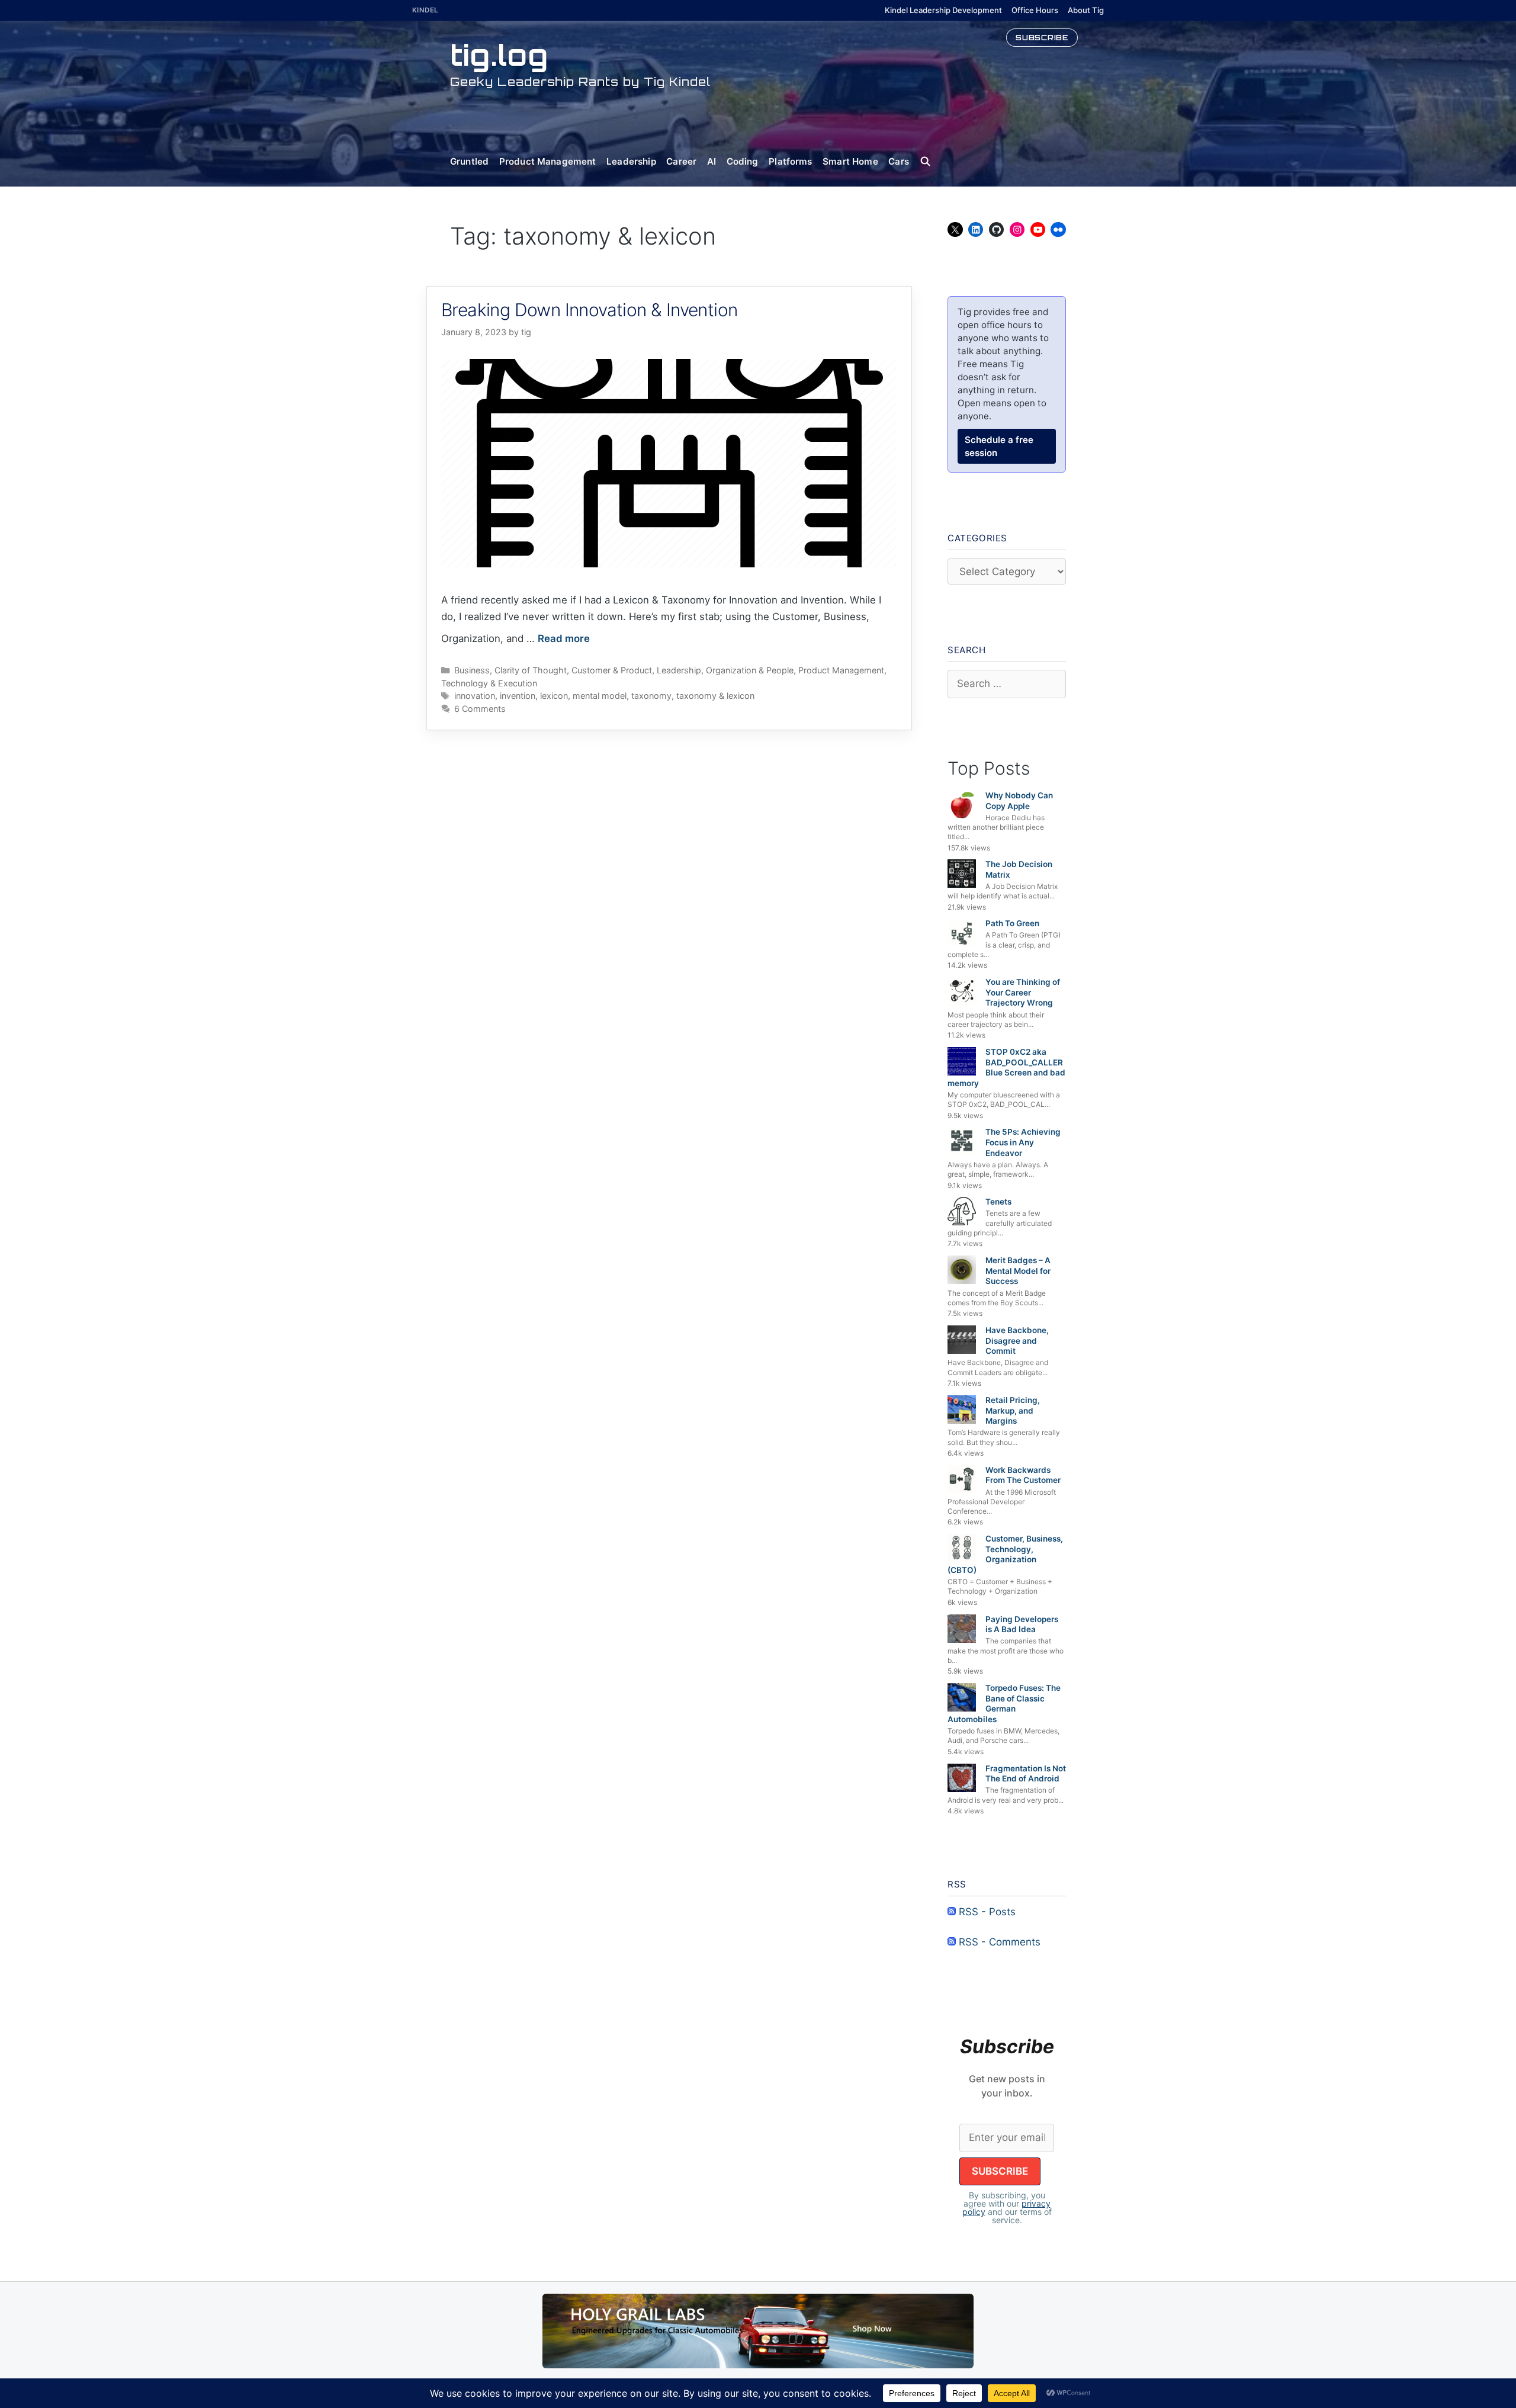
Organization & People (750, 670)
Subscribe (1042, 37)
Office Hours (1035, 10)
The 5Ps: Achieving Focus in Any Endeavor (1023, 1142)
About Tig (1086, 10)
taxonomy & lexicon (715, 696)
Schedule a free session (999, 446)
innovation (475, 696)
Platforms (790, 161)
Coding (743, 161)
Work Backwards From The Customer (1023, 1475)
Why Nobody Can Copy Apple (1019, 801)
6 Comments (480, 709)
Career (681, 161)
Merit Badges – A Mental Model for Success (1018, 1271)
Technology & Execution (489, 683)
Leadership (631, 161)
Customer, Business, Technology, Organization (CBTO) (1005, 1554)
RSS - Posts (986, 1912)
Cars (899, 161)
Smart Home (850, 161)
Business (472, 670)
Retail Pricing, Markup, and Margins (1013, 1410)
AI (712, 161)
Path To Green (1012, 923)
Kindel (425, 10)
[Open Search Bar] (931, 162)
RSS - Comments (998, 1942)
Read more (564, 638)
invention (518, 696)
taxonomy (651, 696)
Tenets (998, 1202)
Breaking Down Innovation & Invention (589, 310)
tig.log (499, 55)
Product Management (548, 161)
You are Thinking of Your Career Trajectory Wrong (1023, 992)
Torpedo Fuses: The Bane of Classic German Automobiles (1004, 1704)
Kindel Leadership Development (943, 10)
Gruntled (469, 161)
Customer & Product (612, 670)
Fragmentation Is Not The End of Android (1026, 1774)
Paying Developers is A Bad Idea (1022, 1624)
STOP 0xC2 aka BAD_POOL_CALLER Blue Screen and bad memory (1006, 1067)
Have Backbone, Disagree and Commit (1017, 1341)
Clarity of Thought (531, 670)
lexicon (554, 696)
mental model (600, 696)
